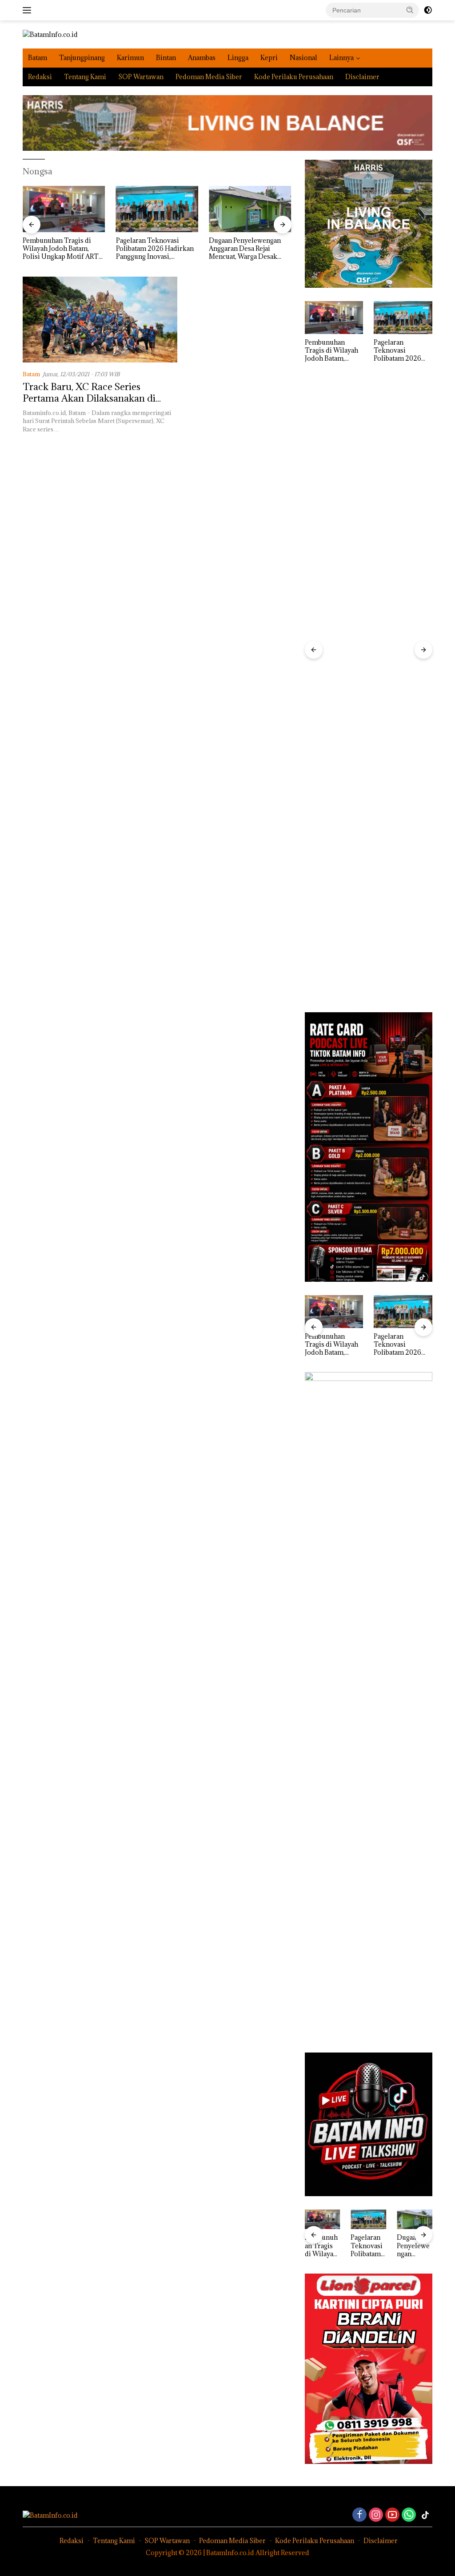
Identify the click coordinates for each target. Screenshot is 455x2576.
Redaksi (40, 77)
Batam (38, 58)
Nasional (303, 58)
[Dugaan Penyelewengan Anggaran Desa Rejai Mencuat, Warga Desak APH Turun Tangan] (188, 209)
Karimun (130, 58)
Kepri (269, 58)
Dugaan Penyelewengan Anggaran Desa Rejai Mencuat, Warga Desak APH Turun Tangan (183, 249)
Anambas (202, 58)
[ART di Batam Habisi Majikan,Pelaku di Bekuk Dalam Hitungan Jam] (281, 209)
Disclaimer (362, 77)
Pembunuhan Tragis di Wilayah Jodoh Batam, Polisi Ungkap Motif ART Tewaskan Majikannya (331, 351)
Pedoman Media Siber (209, 77)
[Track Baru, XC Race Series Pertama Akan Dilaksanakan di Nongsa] (100, 320)
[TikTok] (425, 2515)
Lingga (238, 58)
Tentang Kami (85, 77)
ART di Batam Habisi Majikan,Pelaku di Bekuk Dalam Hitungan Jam (277, 249)
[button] (410, 10)
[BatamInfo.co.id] (50, 34)
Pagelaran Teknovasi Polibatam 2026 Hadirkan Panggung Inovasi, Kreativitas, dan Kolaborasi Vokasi (94, 249)
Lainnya (341, 58)
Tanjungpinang (82, 58)
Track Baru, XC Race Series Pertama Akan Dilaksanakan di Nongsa (89, 398)
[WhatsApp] (409, 2515)
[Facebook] (359, 2515)
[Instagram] (376, 2515)
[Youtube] (392, 2515)
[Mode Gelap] (428, 10)
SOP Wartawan (141, 77)
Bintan (166, 58)
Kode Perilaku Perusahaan (294, 77)
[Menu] (29, 10)
